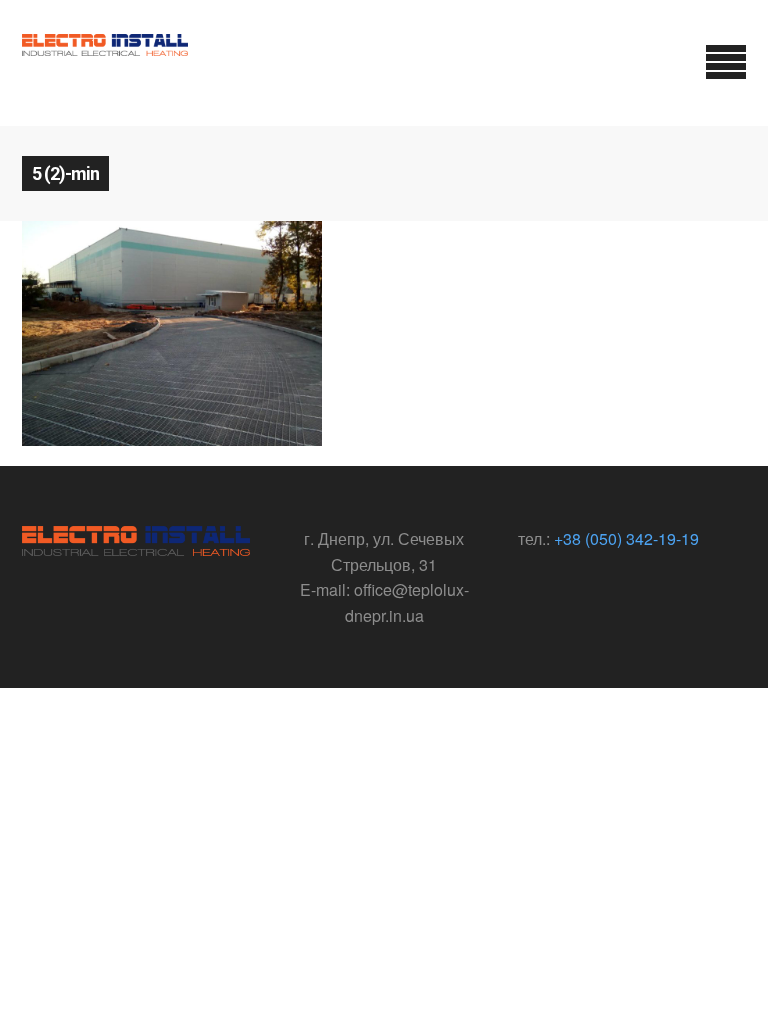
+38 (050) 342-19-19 (626, 538)
